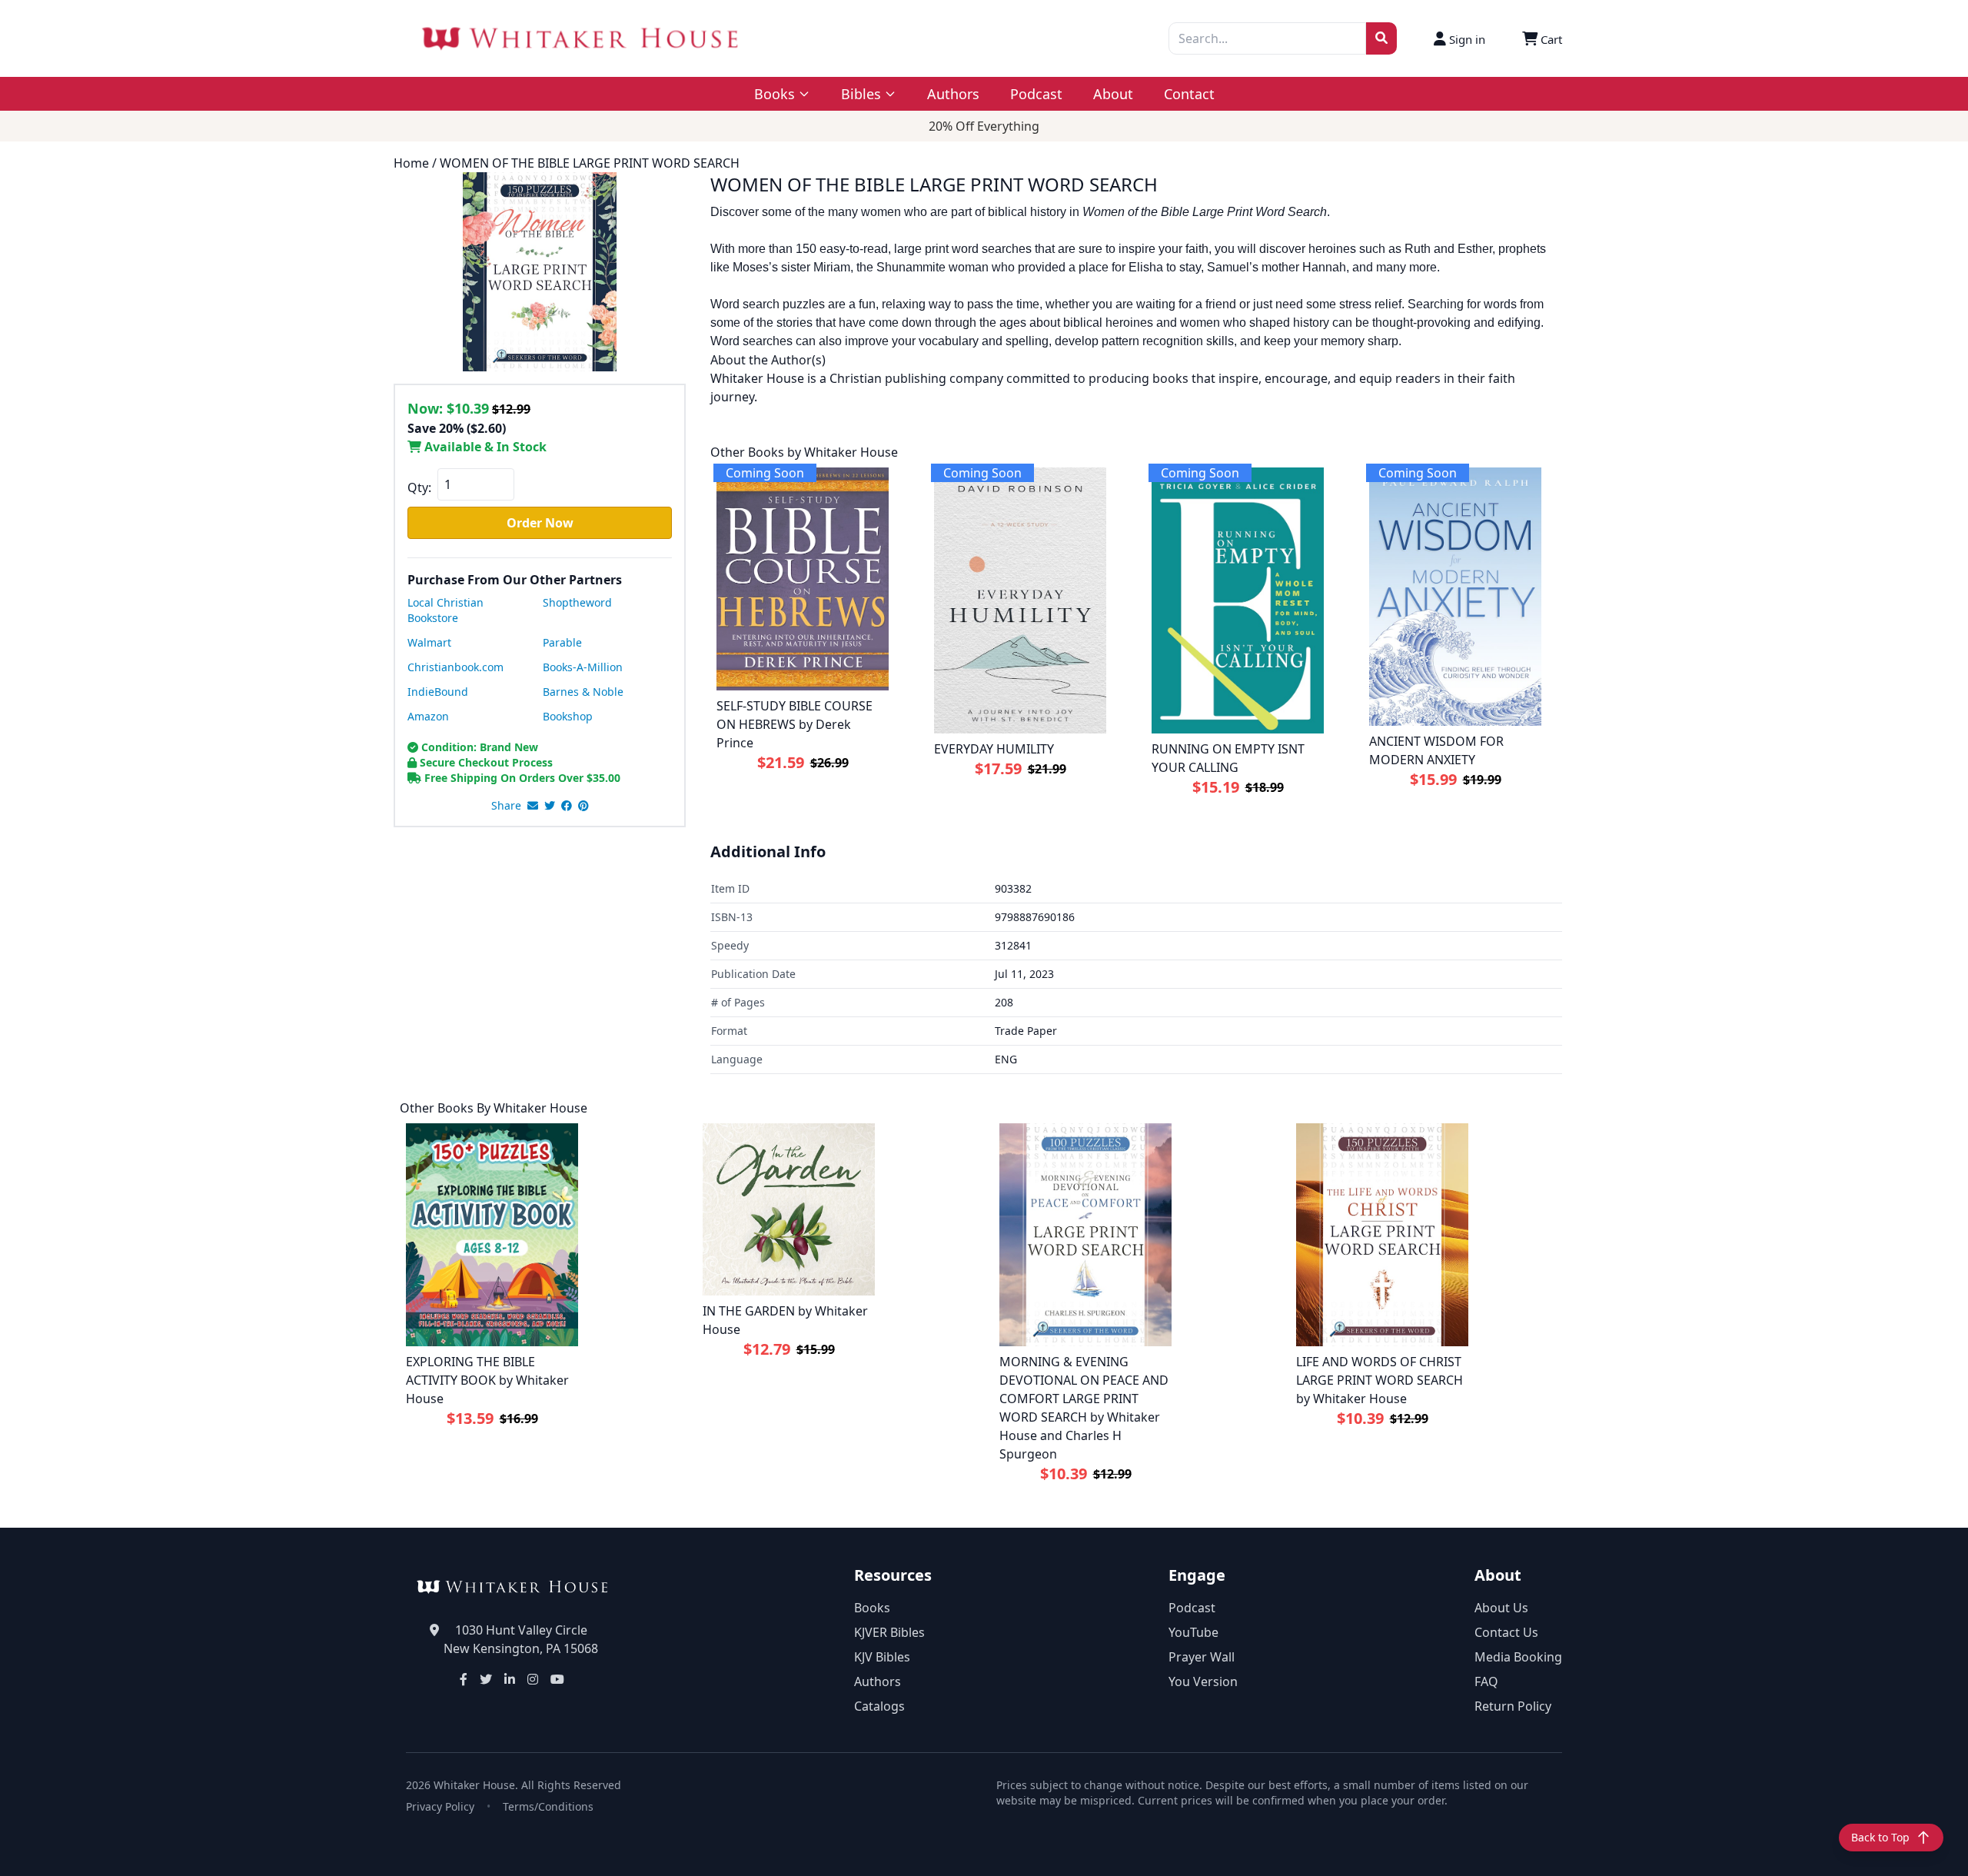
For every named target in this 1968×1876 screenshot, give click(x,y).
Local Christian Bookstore (445, 610)
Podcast (1036, 94)
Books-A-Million (583, 667)
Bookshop (568, 716)
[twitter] (550, 806)
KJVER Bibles (889, 1632)
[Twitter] (486, 1679)
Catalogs (879, 1706)
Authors (953, 94)
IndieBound (438, 692)
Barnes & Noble (583, 692)
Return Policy (1513, 1706)
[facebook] (567, 806)
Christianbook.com (455, 667)
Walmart (429, 642)
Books (872, 1608)
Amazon (428, 716)
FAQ (1486, 1681)
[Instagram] (533, 1679)
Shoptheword (577, 602)
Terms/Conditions (548, 1806)
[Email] (533, 806)
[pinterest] (583, 806)
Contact (1189, 94)
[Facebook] (464, 1679)
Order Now (540, 523)
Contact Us (1506, 1632)
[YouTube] (557, 1679)
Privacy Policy (440, 1806)
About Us (1501, 1608)
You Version (1203, 1681)
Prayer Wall (1202, 1657)
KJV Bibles (882, 1657)
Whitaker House (540, 1108)
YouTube (1193, 1632)
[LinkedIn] (510, 1679)
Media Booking (1518, 1657)
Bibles (861, 94)
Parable (562, 642)
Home (411, 163)
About (1113, 94)
